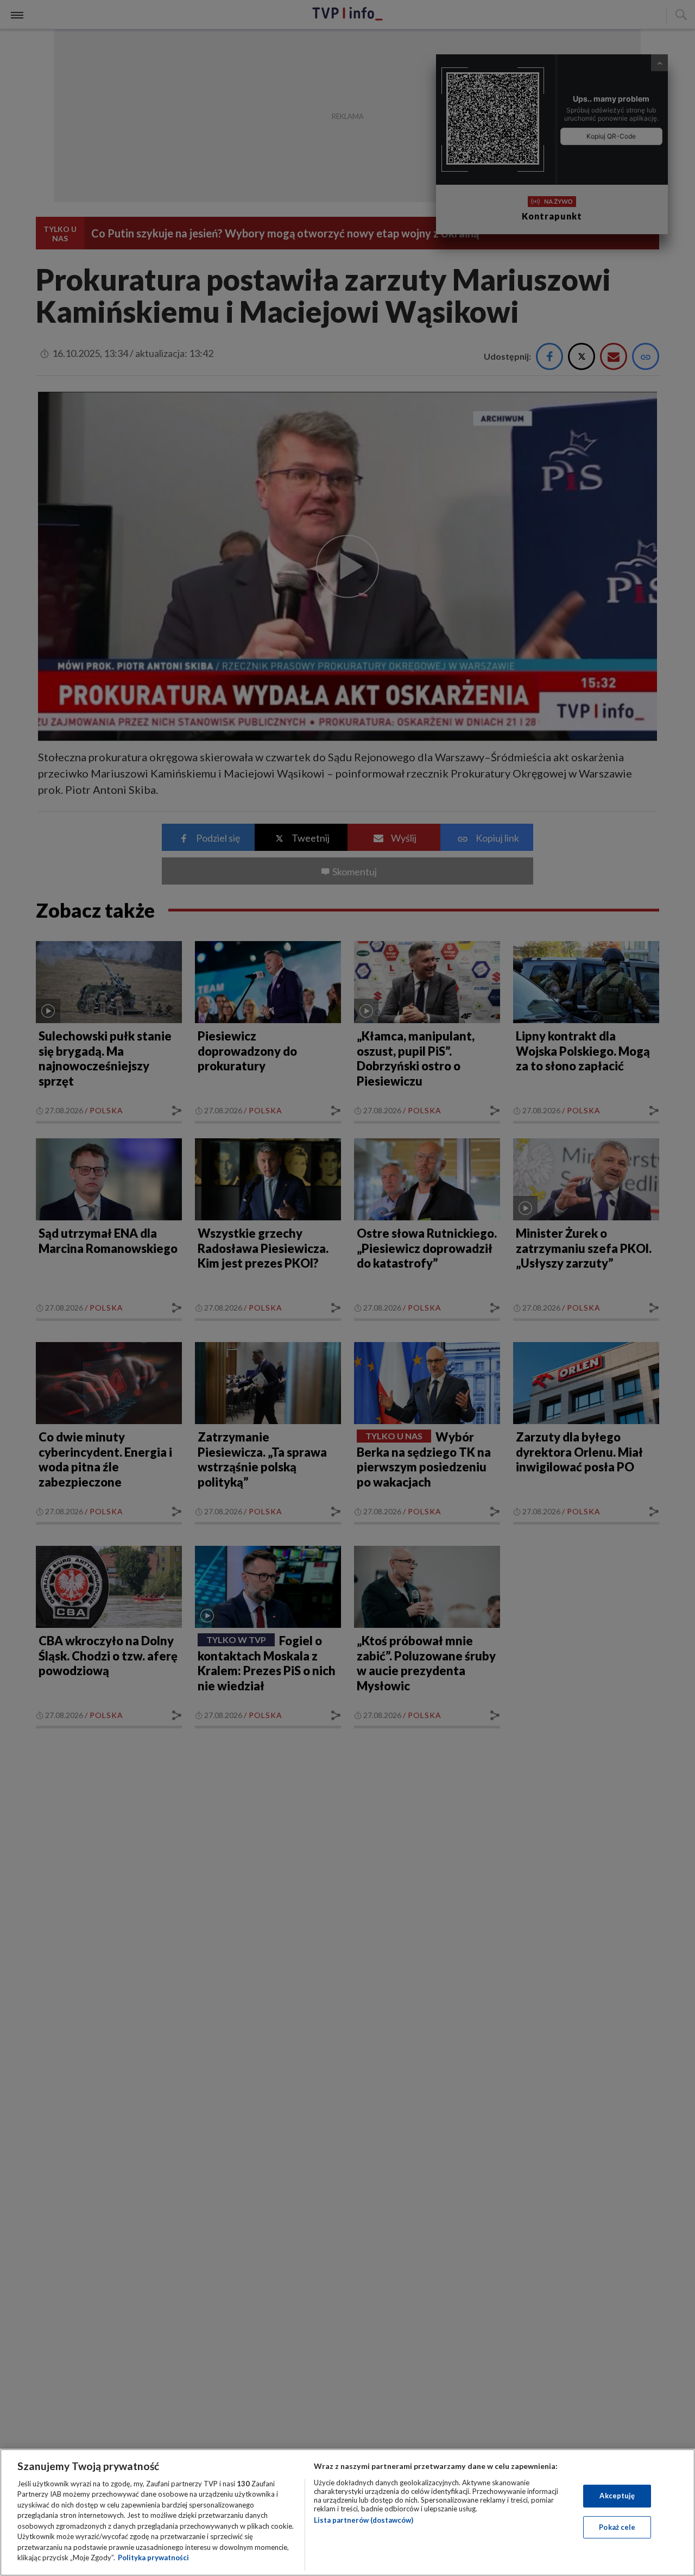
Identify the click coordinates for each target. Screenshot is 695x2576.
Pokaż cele (617, 2527)
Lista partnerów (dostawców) (364, 2520)
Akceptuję (617, 2496)
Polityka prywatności (153, 2558)
